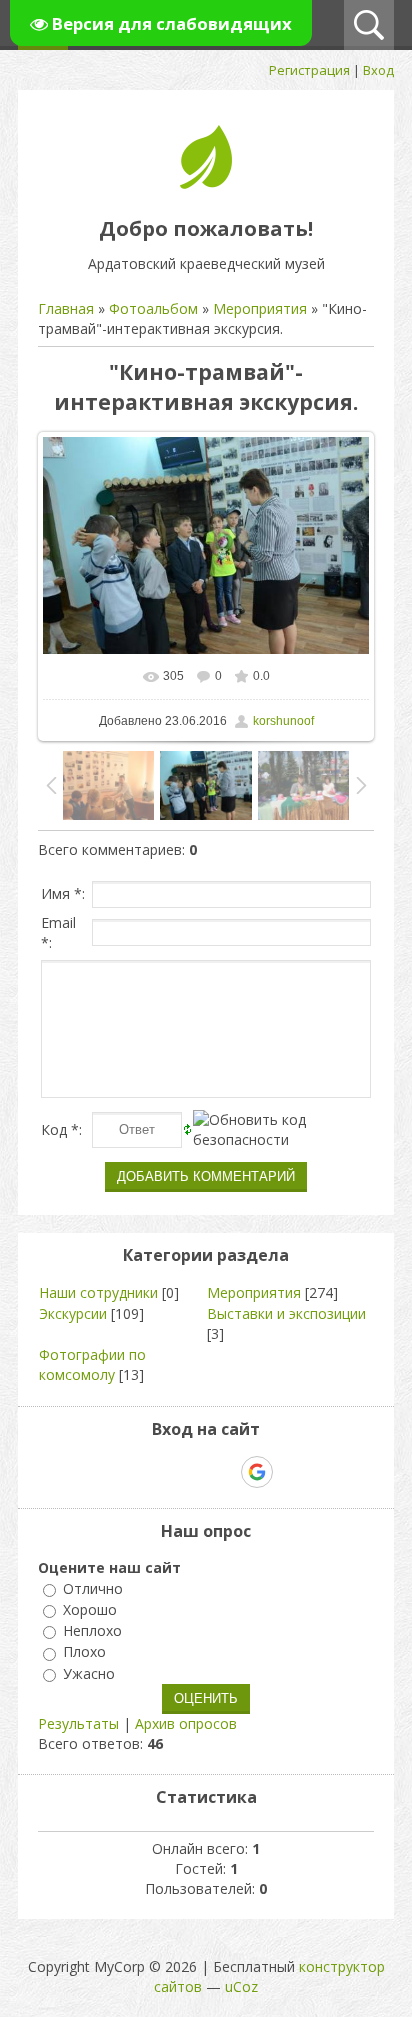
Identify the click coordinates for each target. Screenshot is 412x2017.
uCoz (241, 1986)
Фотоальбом (153, 308)
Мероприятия (260, 308)
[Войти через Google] (257, 1472)
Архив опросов (186, 1723)
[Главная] (206, 183)
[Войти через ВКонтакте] (154, 1472)
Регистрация (309, 70)
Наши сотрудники (98, 1292)
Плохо (84, 1652)
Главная (66, 308)
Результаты (78, 1723)
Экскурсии (73, 1313)
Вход (378, 70)
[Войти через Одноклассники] (292, 1472)
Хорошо (90, 1609)
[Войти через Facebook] (188, 1472)
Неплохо (92, 1630)
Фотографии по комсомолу (92, 1364)
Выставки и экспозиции (286, 1313)
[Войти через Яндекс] (222, 1472)
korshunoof (283, 721)
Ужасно (89, 1673)
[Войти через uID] (120, 1472)
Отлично (93, 1588)
